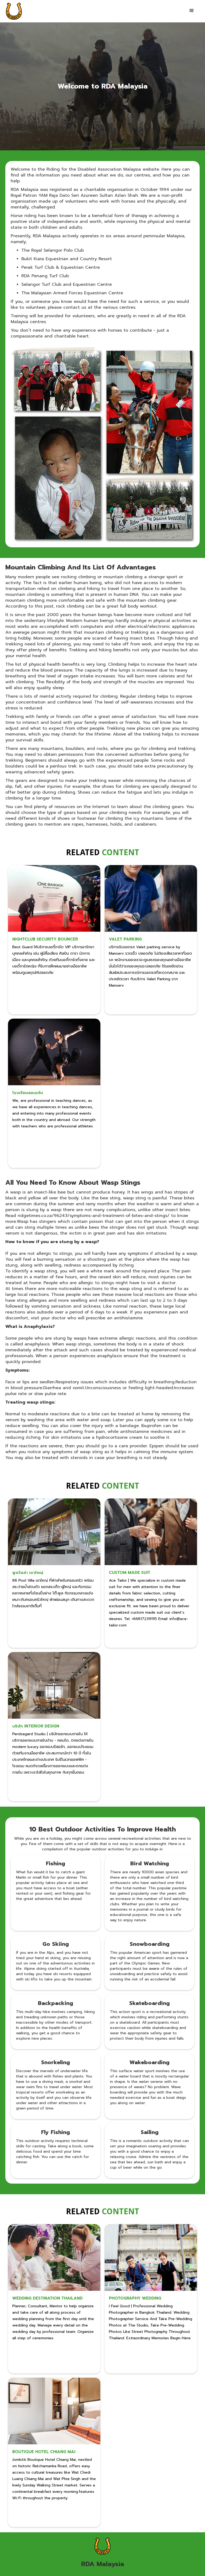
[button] (192, 11)
